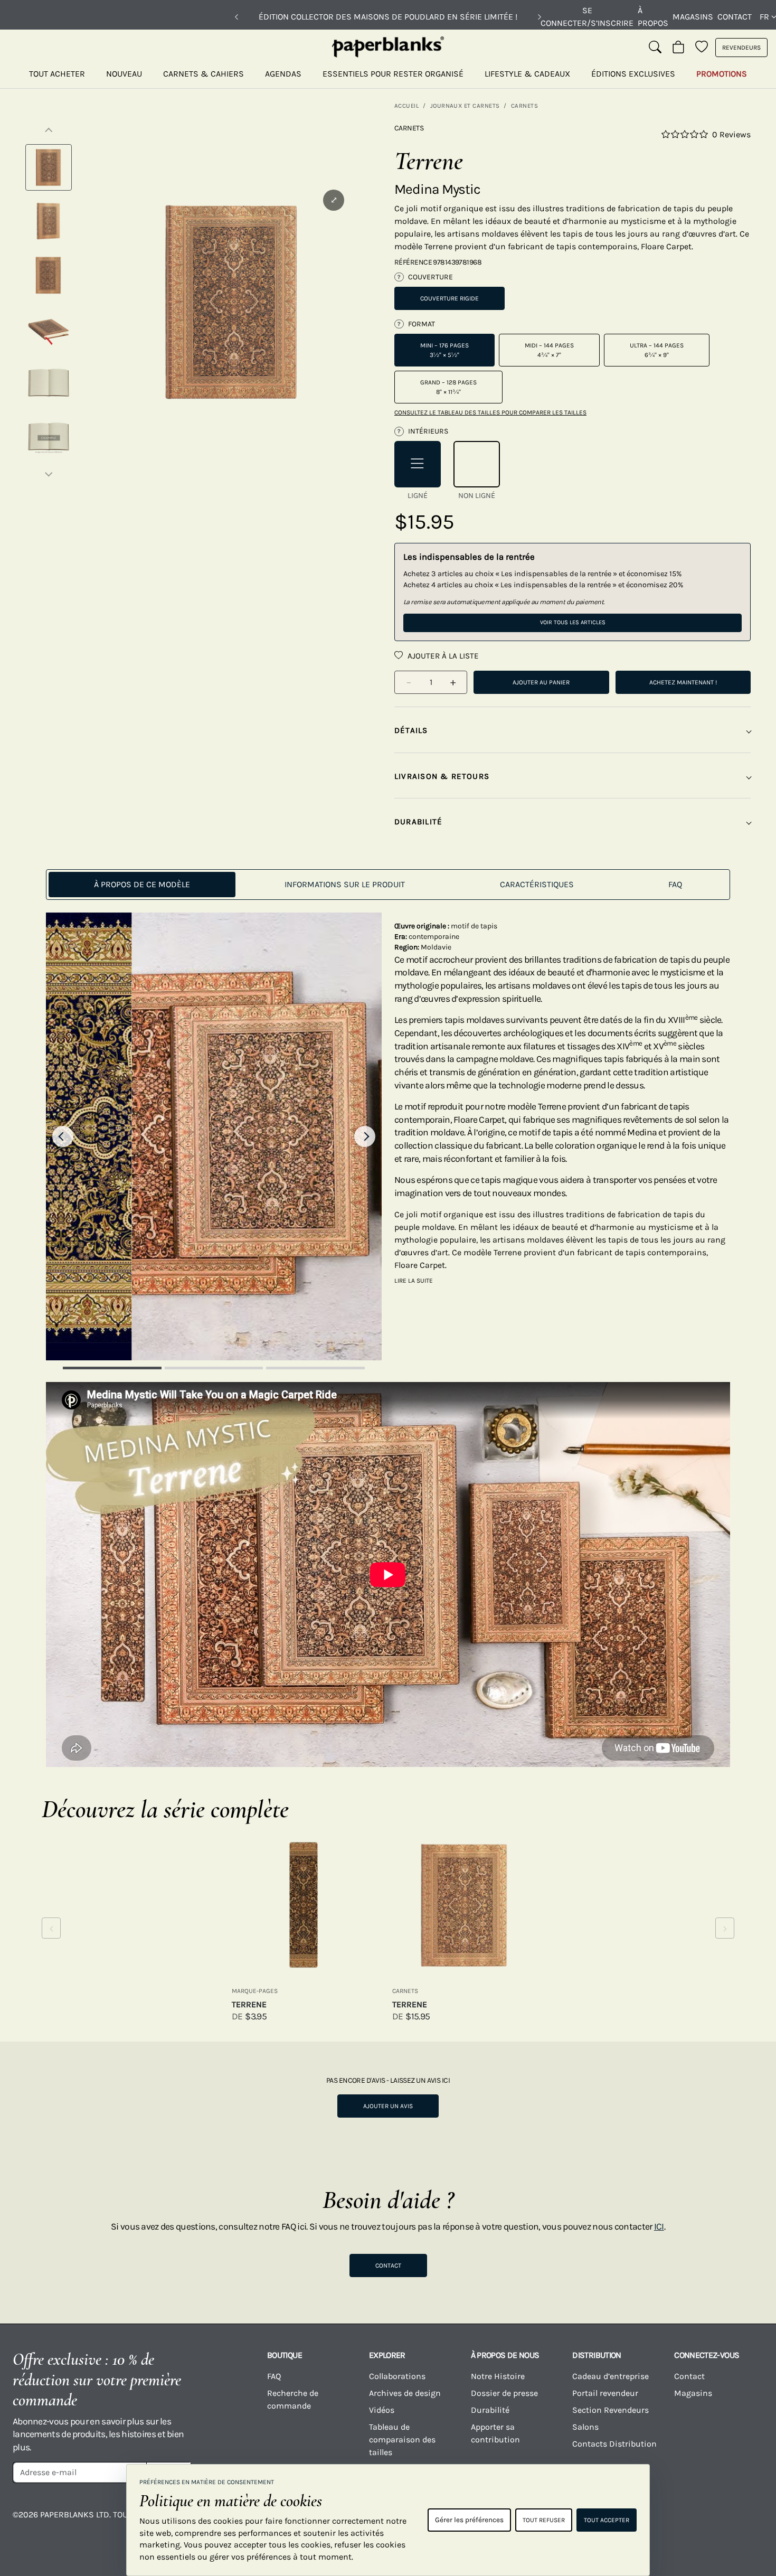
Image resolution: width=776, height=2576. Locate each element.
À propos (653, 17)
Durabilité (490, 2410)
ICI (659, 2226)
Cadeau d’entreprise (611, 2376)
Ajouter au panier (541, 682)
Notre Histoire (498, 2376)
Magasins (693, 17)
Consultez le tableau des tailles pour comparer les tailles (490, 412)
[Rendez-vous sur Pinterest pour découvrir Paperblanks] (746, 2522)
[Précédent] (236, 17)
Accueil (406, 106)
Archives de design (405, 2393)
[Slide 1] (112, 1368)
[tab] (142, 885)
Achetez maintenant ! (683, 682)
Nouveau (124, 74)
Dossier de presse (504, 2393)
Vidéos (382, 2410)
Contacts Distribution (614, 2444)
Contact (735, 17)
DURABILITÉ (418, 822)
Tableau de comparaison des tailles (402, 2439)
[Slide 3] (315, 1368)
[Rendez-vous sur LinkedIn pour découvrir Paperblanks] (705, 2522)
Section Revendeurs (611, 2410)
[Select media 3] (49, 275)
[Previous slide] (63, 1136)
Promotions (722, 74)
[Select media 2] (49, 221)
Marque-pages (255, 1991)
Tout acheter (57, 74)
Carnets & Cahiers (204, 74)
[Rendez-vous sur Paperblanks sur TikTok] (663, 2522)
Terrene (249, 2004)
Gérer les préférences (469, 2520)
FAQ (274, 2376)
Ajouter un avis (388, 2106)
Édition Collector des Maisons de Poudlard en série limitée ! (388, 17)
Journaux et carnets (465, 106)
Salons (585, 2427)
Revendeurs (741, 48)
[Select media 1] (49, 167)
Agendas (283, 74)
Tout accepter (607, 2520)
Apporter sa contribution (495, 2433)
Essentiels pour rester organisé (393, 74)
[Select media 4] (49, 329)
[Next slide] (365, 1136)
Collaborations (397, 2376)
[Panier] (678, 48)
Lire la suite (414, 1281)
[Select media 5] (49, 383)
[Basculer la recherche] (655, 48)
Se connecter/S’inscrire (587, 17)
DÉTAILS (411, 730)
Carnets (524, 106)
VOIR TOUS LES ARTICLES (573, 622)
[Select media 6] (49, 437)
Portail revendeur (605, 2393)
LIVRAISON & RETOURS (442, 776)
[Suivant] (540, 17)
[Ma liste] (702, 48)
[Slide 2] (214, 1368)
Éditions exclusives (633, 74)
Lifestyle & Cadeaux (527, 74)
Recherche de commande (293, 2399)
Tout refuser (544, 2520)
